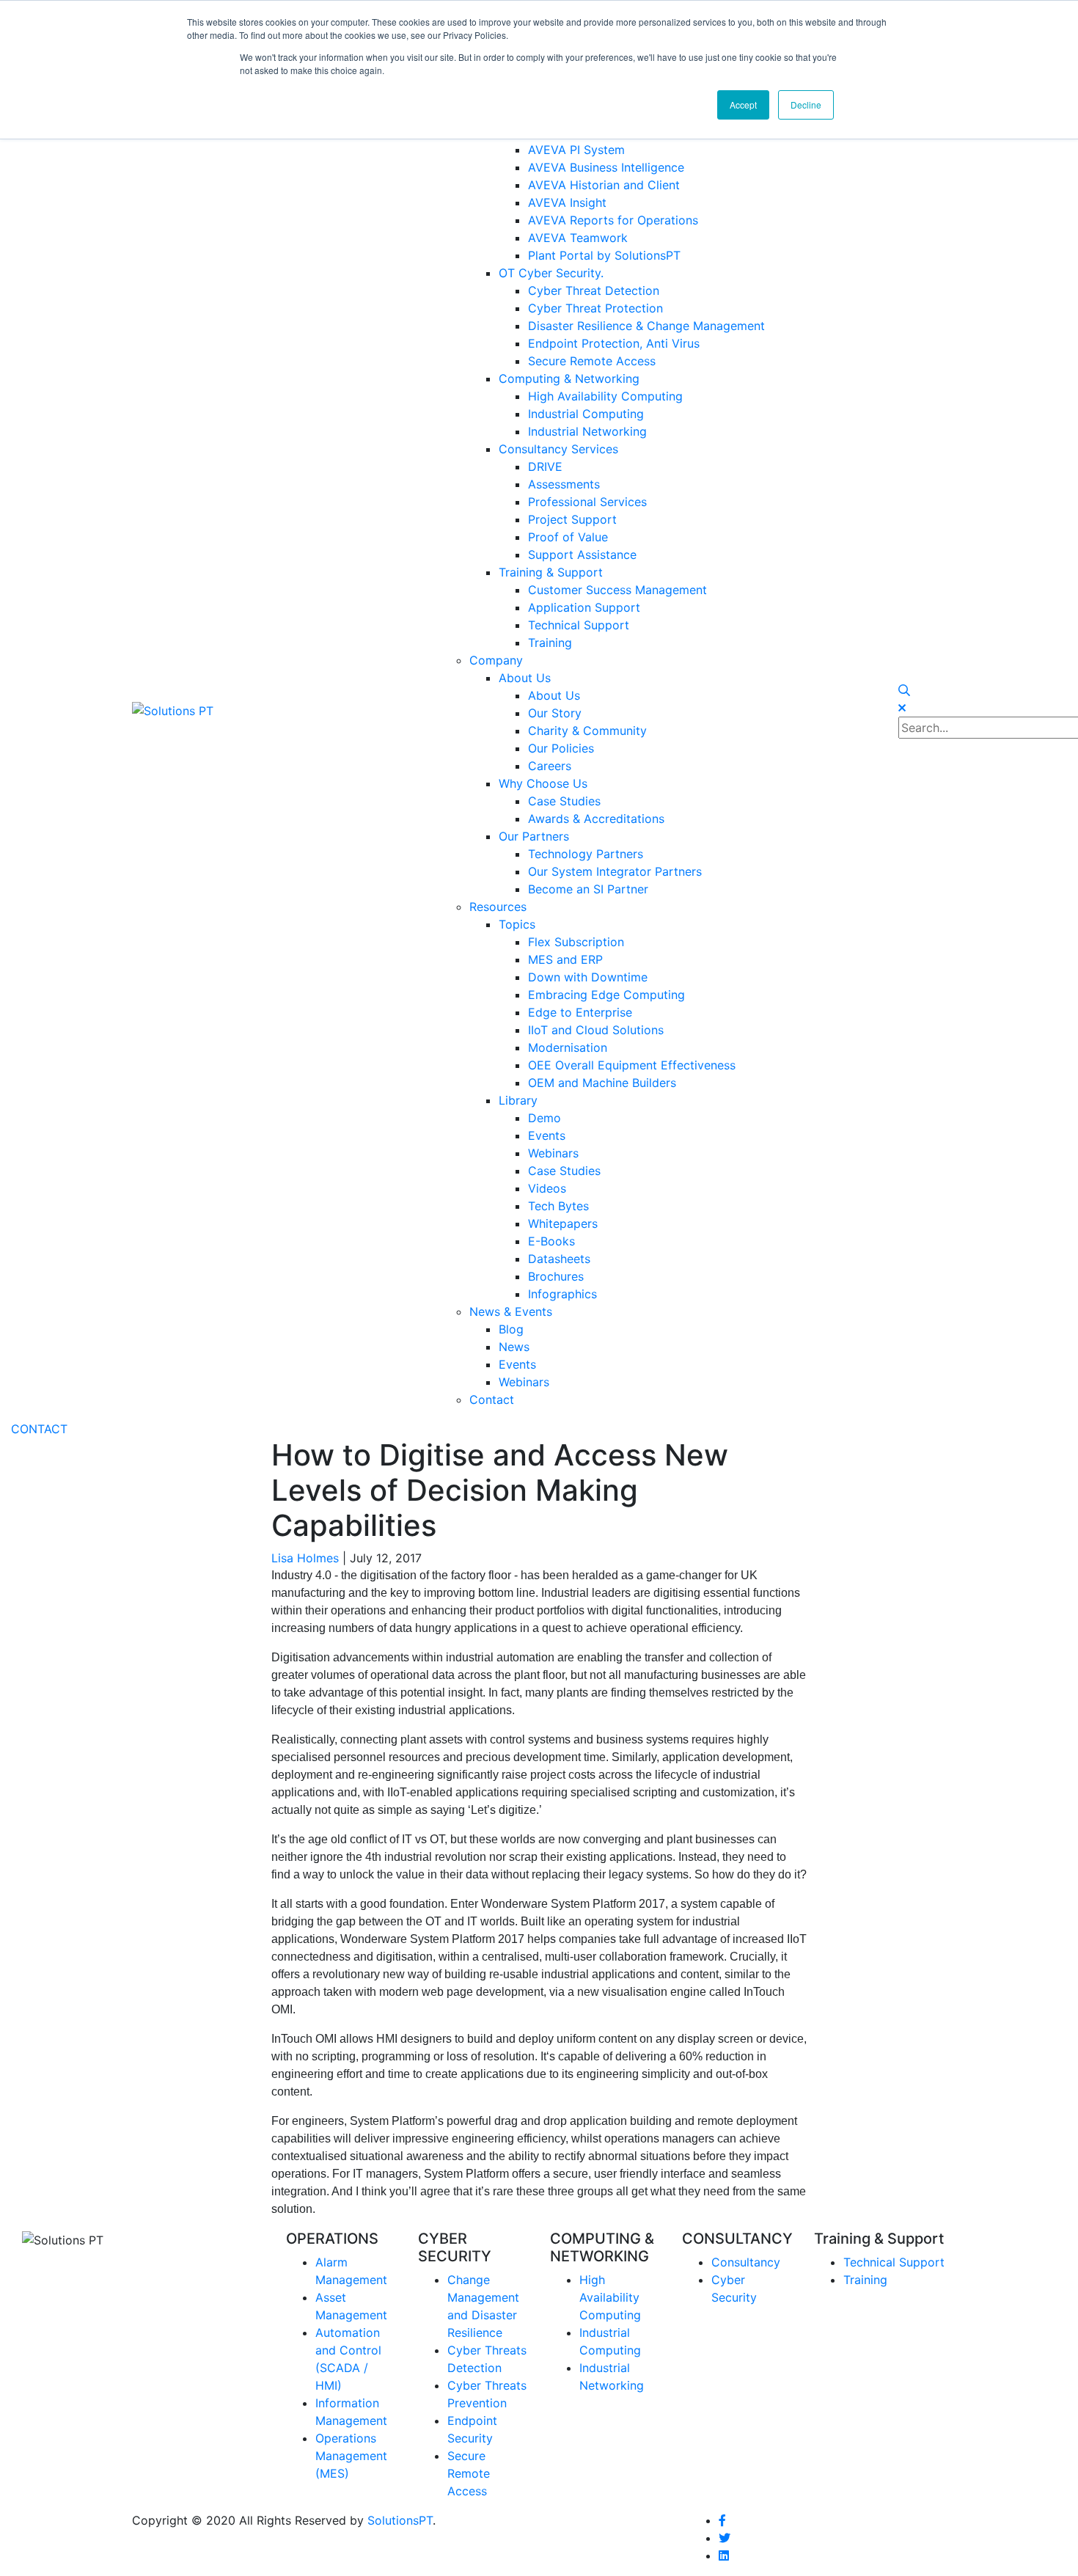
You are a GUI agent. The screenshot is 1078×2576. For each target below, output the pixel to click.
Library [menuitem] (518, 1100)
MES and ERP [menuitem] (565, 959)
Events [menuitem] (547, 1135)
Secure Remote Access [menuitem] (592, 361)
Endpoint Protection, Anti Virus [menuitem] (614, 343)
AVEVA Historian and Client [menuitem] (604, 185)
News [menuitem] (514, 1347)
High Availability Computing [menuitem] (605, 396)
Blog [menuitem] (511, 1329)
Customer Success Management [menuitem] (617, 590)
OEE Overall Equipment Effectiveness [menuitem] (632, 1065)
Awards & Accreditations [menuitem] (596, 819)
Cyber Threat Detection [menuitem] (594, 290)
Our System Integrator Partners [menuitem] (615, 871)
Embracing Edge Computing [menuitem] (606, 995)
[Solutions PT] (173, 709)
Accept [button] (743, 105)
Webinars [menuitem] (553, 1153)
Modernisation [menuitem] (568, 1047)
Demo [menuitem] (544, 1118)
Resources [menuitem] (498, 907)
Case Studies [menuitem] (564, 801)
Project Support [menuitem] (572, 519)
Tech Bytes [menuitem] (558, 1206)
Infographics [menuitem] (562, 1294)
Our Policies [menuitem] (561, 748)
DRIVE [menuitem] (545, 466)
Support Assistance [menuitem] (582, 555)
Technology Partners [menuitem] (586, 854)
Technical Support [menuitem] (579, 625)
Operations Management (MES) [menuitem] (351, 2456)
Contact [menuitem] (492, 1399)
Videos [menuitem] (547, 1188)
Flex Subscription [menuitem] (576, 942)
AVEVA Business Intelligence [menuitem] (606, 167)
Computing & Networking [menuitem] (569, 378)
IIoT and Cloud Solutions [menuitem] (596, 1030)
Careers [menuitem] (550, 766)
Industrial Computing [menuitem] (586, 414)
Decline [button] (806, 105)
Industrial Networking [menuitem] (587, 431)
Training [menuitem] (550, 643)
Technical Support (894, 2262)
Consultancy (746, 2262)
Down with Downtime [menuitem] (588, 977)
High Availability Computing (610, 2297)
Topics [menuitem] (517, 924)
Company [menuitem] (496, 660)
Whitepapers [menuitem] (563, 1223)
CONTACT (39, 1429)
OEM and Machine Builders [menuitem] (602, 1083)
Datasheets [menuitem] (559, 1259)
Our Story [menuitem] (555, 713)
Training (865, 2280)
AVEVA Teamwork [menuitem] (578, 238)
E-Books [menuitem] (551, 1241)
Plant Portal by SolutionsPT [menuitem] (604, 255)
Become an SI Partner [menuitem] (588, 889)
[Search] (904, 690)
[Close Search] (902, 708)
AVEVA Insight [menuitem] (567, 202)
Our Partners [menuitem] (534, 836)
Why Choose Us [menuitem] (543, 783)
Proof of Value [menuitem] (568, 537)
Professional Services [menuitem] (587, 502)
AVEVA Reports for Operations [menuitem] (613, 220)
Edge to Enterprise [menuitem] (580, 1012)
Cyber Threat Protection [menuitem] (595, 308)
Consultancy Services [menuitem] (558, 449)
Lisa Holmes (305, 1558)
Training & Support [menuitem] (551, 572)
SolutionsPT (400, 2520)
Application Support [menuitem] (584, 607)
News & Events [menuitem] (511, 1311)
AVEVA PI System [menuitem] (576, 150)
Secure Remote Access (469, 2473)
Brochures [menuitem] (556, 1276)
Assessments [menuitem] (564, 484)
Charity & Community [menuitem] (587, 731)
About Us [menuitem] (525, 678)
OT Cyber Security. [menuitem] (551, 273)
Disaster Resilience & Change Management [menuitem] (646, 326)
